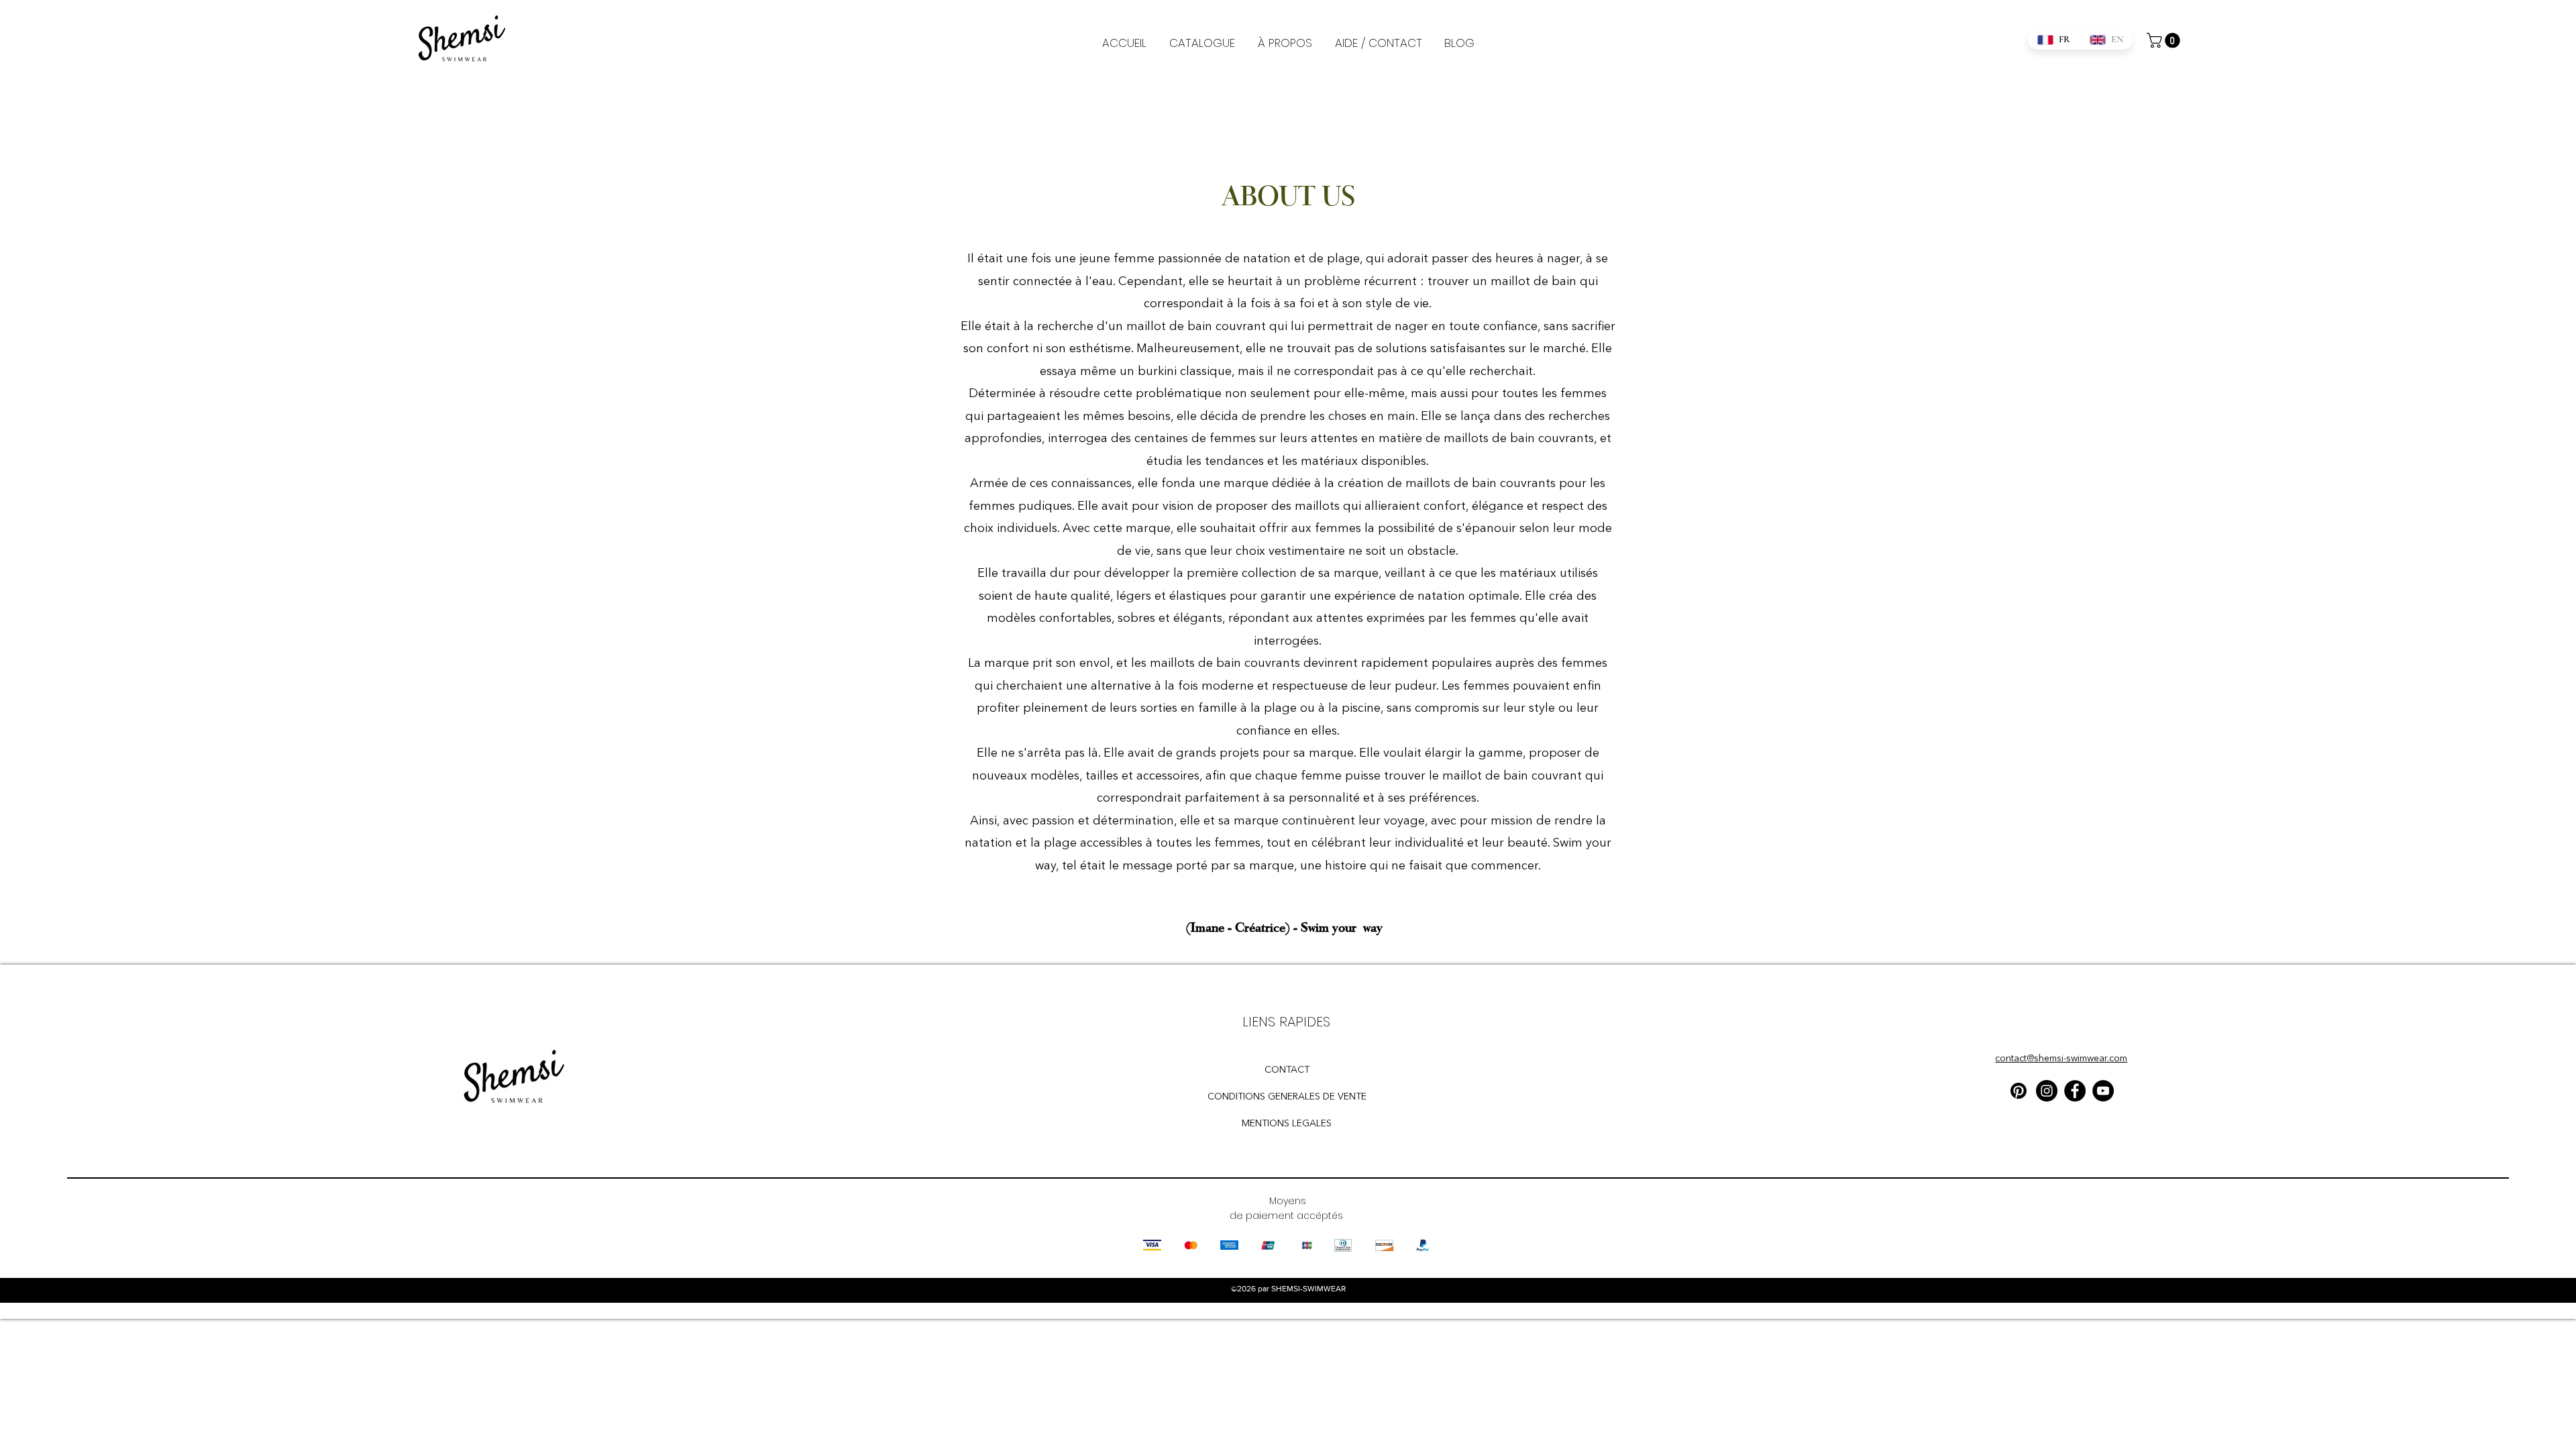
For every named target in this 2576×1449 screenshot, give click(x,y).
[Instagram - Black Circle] (2047, 1091)
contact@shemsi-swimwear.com (2061, 1059)
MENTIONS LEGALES (1287, 1124)
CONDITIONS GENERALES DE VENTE (1287, 1097)
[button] (2165, 40)
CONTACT (1287, 1070)
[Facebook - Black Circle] (2075, 1091)
